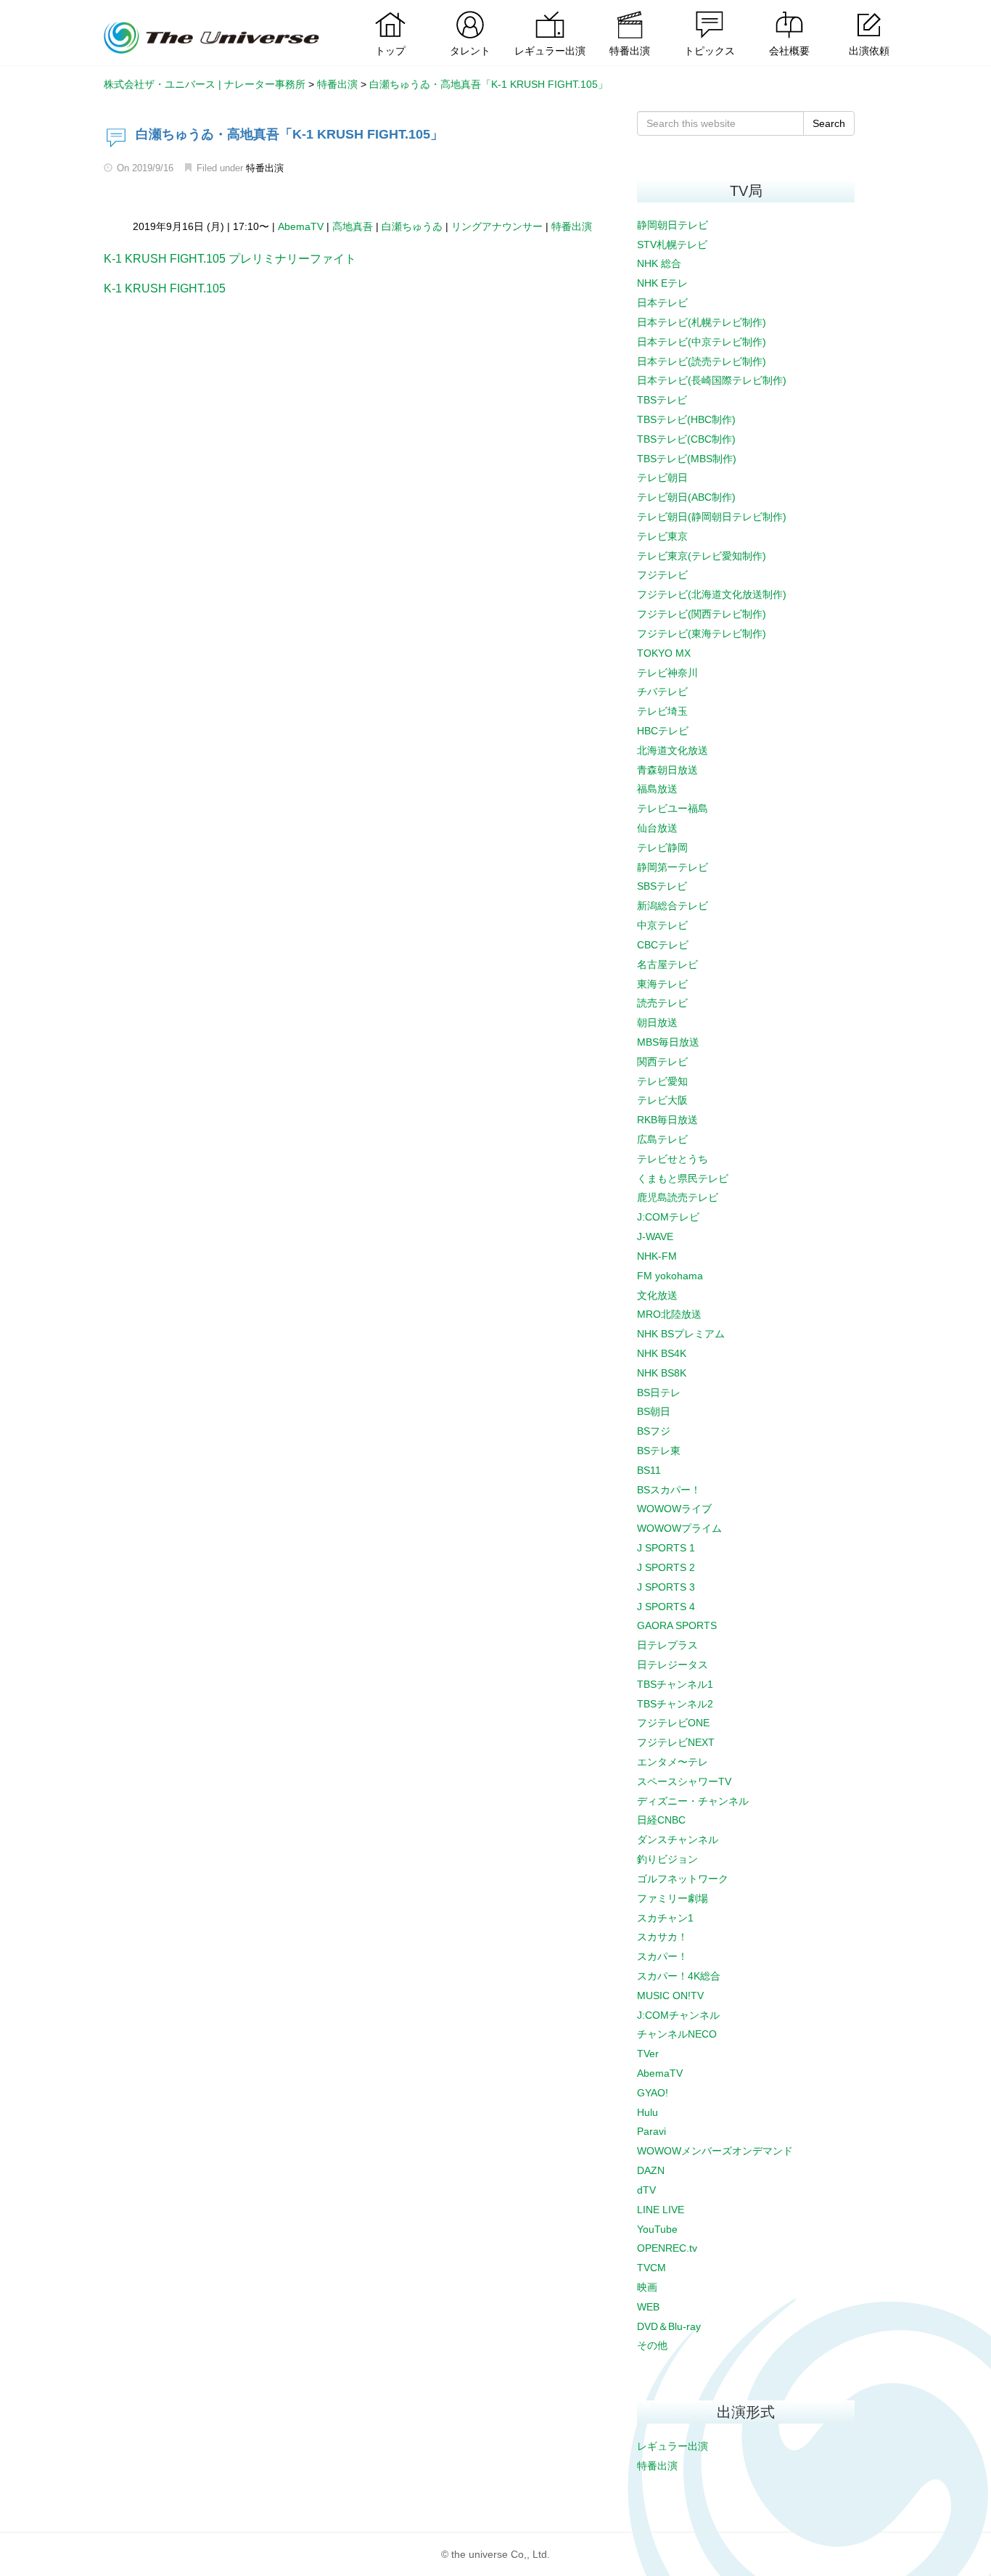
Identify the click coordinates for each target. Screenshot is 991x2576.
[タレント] (470, 11)
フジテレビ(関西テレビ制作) (702, 614)
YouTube (657, 2229)
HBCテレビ (663, 731)
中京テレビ (662, 925)
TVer (648, 2054)
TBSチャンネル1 (675, 1684)
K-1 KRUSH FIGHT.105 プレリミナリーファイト (230, 259)
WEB (648, 2307)
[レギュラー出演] (550, 11)
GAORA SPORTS (677, 1625)
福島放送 (657, 789)
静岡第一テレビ (673, 867)
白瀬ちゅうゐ (412, 226)
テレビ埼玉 (662, 711)
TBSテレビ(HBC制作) (686, 419)
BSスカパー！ (669, 1490)
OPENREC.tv (667, 2248)
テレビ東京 (662, 536)
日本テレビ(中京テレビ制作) (702, 342)
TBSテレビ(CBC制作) (686, 439)
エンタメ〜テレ (673, 1762)
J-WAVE (655, 1236)
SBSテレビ (662, 886)
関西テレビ (662, 1062)
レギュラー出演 (673, 2446)
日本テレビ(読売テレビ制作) (702, 361)
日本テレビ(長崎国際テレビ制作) (712, 380)
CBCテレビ (663, 945)
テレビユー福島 (673, 808)
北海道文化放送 (673, 750)
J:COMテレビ (668, 1217)
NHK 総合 (659, 263)
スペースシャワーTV (684, 1781)
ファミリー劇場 (673, 1898)
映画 (647, 2287)
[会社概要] (789, 11)
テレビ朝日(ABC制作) (686, 497)
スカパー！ (662, 1956)
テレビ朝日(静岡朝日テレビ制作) (712, 517)
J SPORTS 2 (666, 1567)
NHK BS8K (662, 1373)
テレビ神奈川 (667, 673)
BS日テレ (659, 1392)
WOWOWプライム (679, 1528)
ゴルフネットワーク (683, 1879)
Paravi (651, 2131)
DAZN (651, 2170)
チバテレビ (662, 692)
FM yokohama (670, 1276)
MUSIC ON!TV (670, 1995)
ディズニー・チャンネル (693, 1801)
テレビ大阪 (662, 1100)
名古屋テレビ (667, 964)
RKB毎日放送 (667, 1120)
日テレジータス (673, 1665)
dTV (646, 2190)
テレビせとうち (673, 1159)
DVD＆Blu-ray (669, 2326)
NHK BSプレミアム (681, 1334)
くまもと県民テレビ (683, 1178)
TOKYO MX (664, 653)
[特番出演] (630, 11)
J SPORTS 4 (666, 1607)
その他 (652, 2345)
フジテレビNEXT (676, 1742)
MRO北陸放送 (669, 1314)
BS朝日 (654, 1411)
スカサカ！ (662, 1937)
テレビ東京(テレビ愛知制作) (702, 556)
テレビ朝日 (662, 477)
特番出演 (265, 168)
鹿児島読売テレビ (678, 1197)
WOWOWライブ (674, 1509)
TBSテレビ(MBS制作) (687, 459)
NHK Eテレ (662, 283)
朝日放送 (657, 1022)
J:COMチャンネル (678, 2015)
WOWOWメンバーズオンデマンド (715, 2151)
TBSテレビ (662, 400)
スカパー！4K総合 (679, 1976)
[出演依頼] (869, 11)
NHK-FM (657, 1256)
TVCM (651, 2268)
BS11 (649, 1470)
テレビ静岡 (662, 848)
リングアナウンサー (497, 226)
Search (829, 123)
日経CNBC (661, 1820)
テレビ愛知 (662, 1081)
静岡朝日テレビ (673, 225)
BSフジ (654, 1431)
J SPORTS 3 (666, 1587)
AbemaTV (301, 226)
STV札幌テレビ (672, 245)
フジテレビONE (673, 1723)
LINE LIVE (661, 2210)
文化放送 (657, 1295)
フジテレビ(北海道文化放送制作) (712, 594)
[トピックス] (710, 11)
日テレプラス (667, 1645)
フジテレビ (662, 575)
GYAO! (653, 2093)
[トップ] (390, 11)
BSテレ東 (659, 1451)
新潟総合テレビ (673, 906)
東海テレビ (662, 984)
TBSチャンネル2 (675, 1704)
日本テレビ (662, 303)
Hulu (647, 2112)
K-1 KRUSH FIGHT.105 (165, 288)
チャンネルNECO (677, 2034)
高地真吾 (353, 226)
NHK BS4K (662, 1353)
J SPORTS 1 (666, 1548)
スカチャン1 (665, 1918)
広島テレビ (662, 1139)
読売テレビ (662, 1003)
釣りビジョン (667, 1859)
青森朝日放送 (667, 770)
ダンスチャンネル (678, 1839)
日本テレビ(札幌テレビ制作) (702, 322)
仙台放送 (657, 828)
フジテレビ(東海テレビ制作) (702, 633)
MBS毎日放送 (668, 1042)
